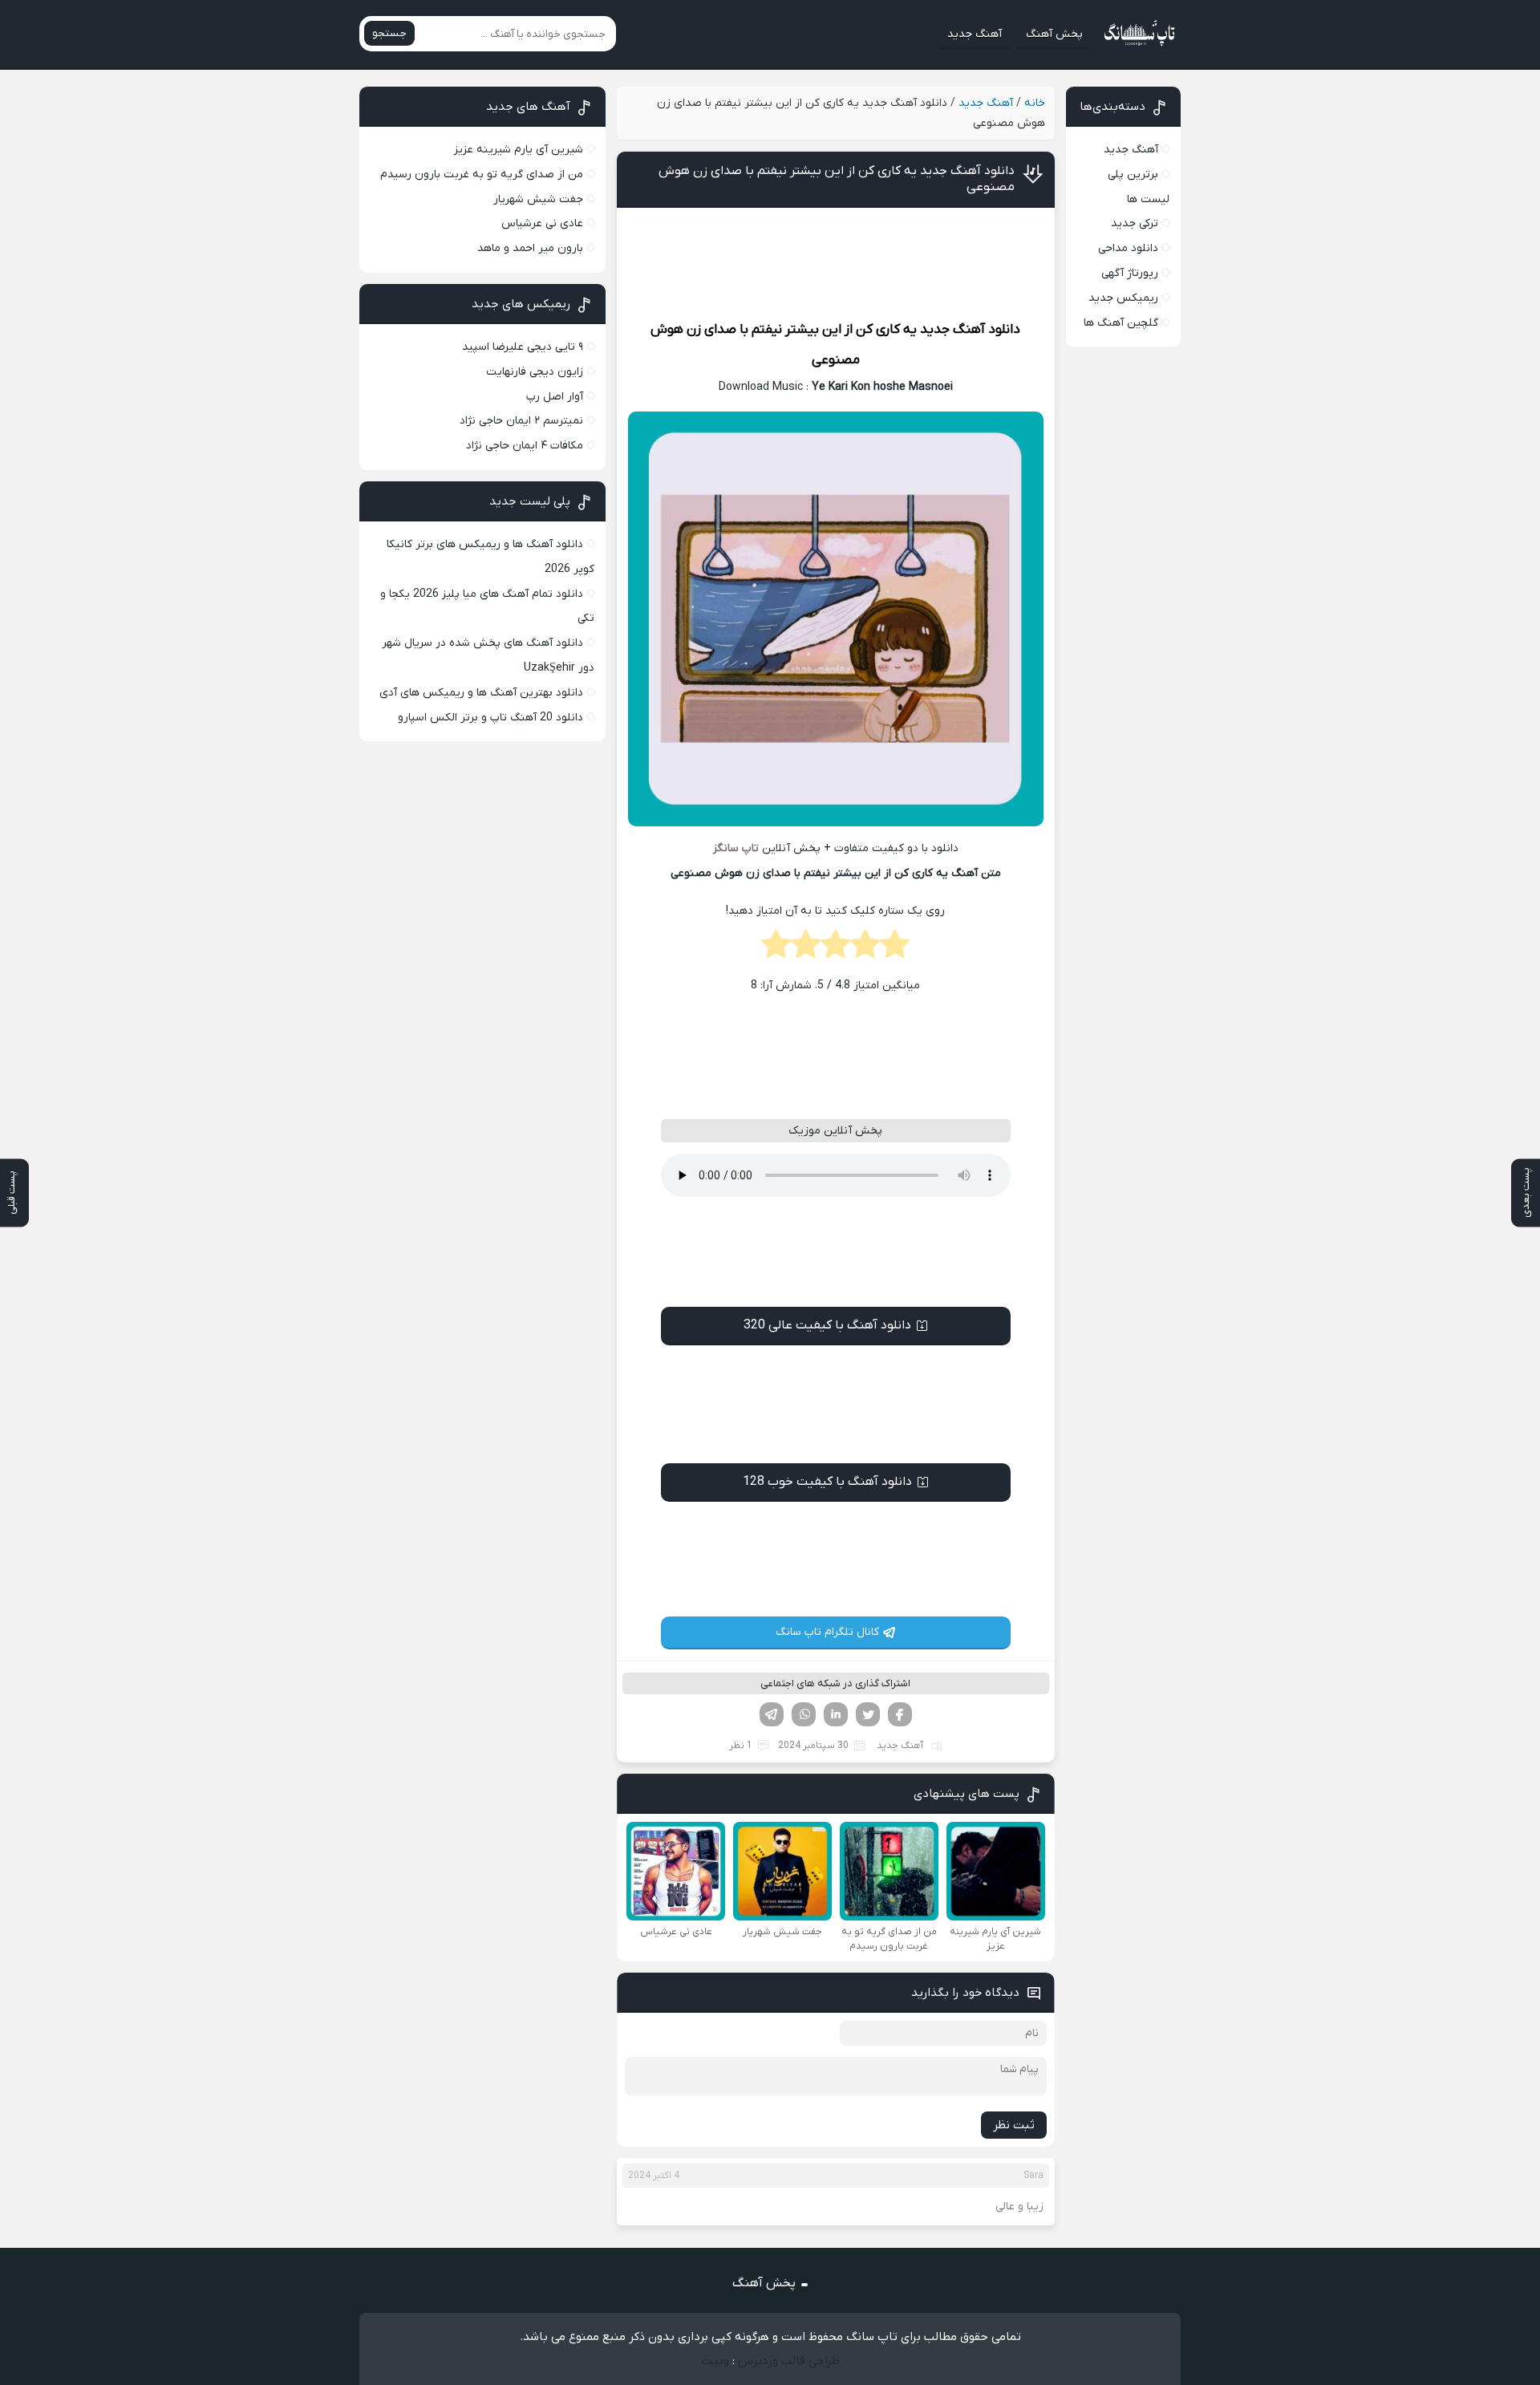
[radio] (895, 949)
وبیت (715, 2361)
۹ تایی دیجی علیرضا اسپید (523, 347)
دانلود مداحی (1128, 248)
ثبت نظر (1014, 2125)
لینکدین (836, 1714)
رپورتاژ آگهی (1130, 273)
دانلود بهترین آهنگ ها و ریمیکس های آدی (481, 693)
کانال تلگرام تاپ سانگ (827, 1632)
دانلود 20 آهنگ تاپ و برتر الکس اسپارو (490, 718)
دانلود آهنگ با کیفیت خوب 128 (827, 1482)
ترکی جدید (1135, 223)
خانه (1035, 103)
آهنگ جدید (975, 34)
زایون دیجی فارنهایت (535, 372)
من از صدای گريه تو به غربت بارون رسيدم (482, 174)
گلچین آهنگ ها (1121, 323)
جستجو (389, 33)
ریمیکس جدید (1123, 298)
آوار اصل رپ (555, 397)
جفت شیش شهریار (538, 199)
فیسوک (900, 1714)
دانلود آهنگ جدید (970, 330)
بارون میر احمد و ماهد (530, 248)
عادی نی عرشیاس (542, 223)
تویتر (868, 1714)
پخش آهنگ (1054, 34)
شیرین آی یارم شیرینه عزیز (519, 150)
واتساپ (804, 1714)
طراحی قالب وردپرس (789, 2361)
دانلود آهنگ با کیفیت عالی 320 (827, 1325)
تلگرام (772, 1714)
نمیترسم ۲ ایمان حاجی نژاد (521, 421)
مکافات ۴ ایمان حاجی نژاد (525, 446)
